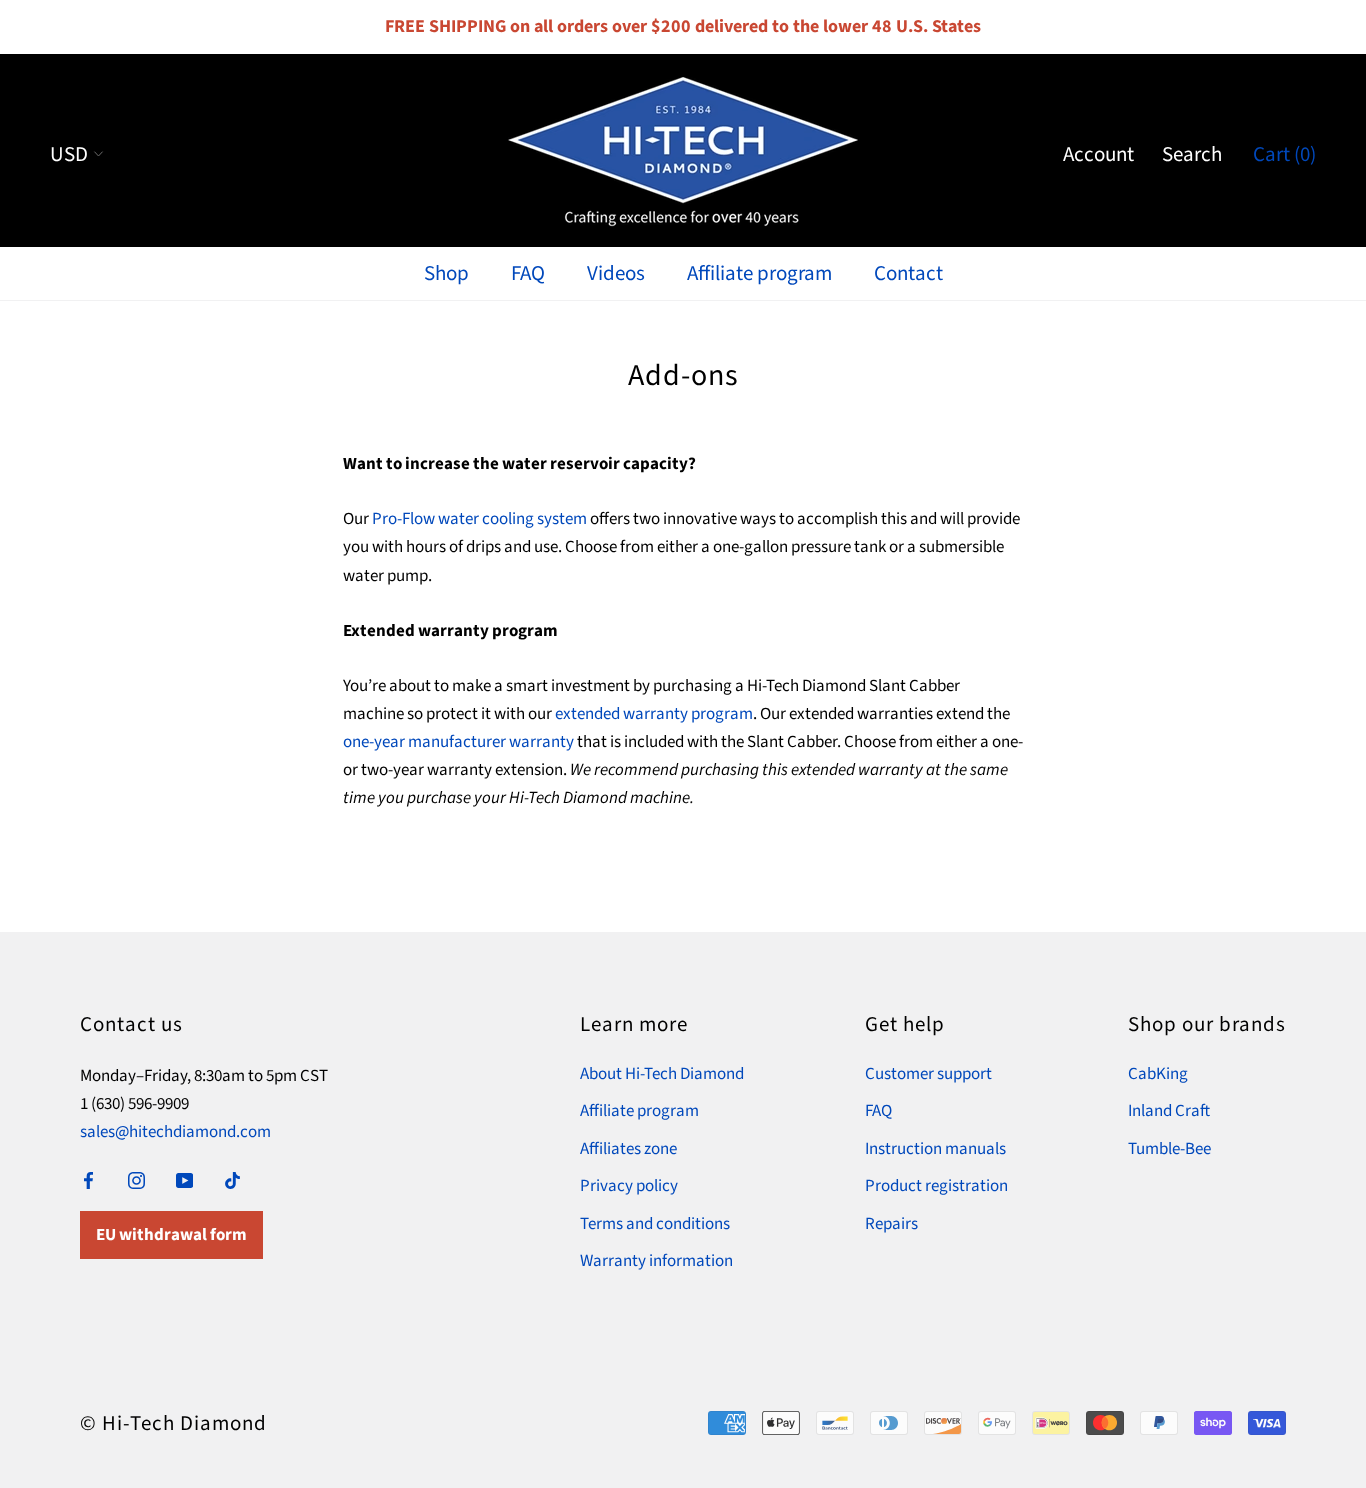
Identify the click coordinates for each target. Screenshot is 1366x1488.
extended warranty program (654, 714)
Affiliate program (759, 273)
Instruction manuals (935, 1149)
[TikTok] (232, 1180)
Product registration (936, 1186)
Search (1192, 154)
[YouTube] (184, 1180)
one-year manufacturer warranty (458, 742)
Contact (908, 273)
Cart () (1284, 154)
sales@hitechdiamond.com (175, 1132)
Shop (446, 273)
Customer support (928, 1074)
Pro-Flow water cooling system (479, 519)
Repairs (891, 1224)
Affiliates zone (628, 1149)
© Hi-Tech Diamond (173, 1423)
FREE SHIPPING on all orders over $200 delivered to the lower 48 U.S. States (683, 26)
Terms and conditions (655, 1224)
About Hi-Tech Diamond (662, 1074)
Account (1098, 154)
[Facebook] (88, 1180)
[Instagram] (136, 1180)
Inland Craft (1169, 1111)
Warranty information (656, 1261)
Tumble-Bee (1169, 1149)
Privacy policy (629, 1186)
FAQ (528, 273)
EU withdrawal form (171, 1235)
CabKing (1158, 1074)
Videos (616, 273)
